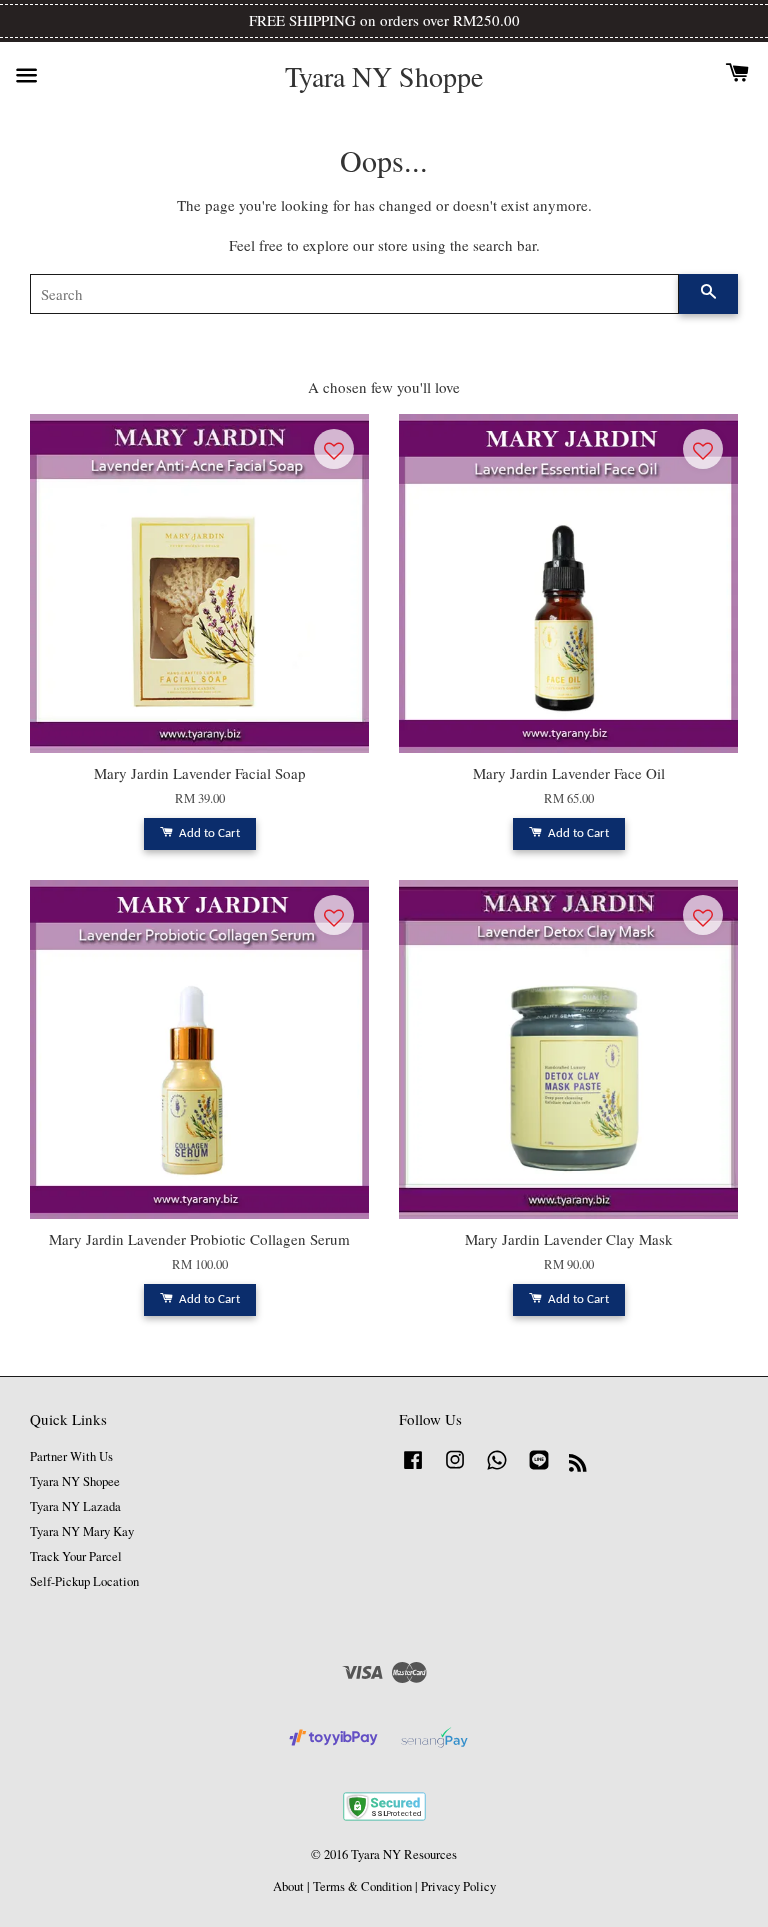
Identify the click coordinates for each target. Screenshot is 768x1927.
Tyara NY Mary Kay (82, 1531)
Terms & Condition (362, 1886)
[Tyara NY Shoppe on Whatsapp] (497, 1469)
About (288, 1886)
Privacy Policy (458, 1886)
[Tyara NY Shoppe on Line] (539, 1469)
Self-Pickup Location (84, 1581)
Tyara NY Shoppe (384, 77)
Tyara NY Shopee (75, 1481)
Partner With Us (71, 1456)
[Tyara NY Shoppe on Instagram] (455, 1469)
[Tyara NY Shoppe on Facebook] (413, 1469)
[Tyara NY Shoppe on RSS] (578, 1466)
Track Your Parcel (76, 1556)
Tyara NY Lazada (75, 1506)
